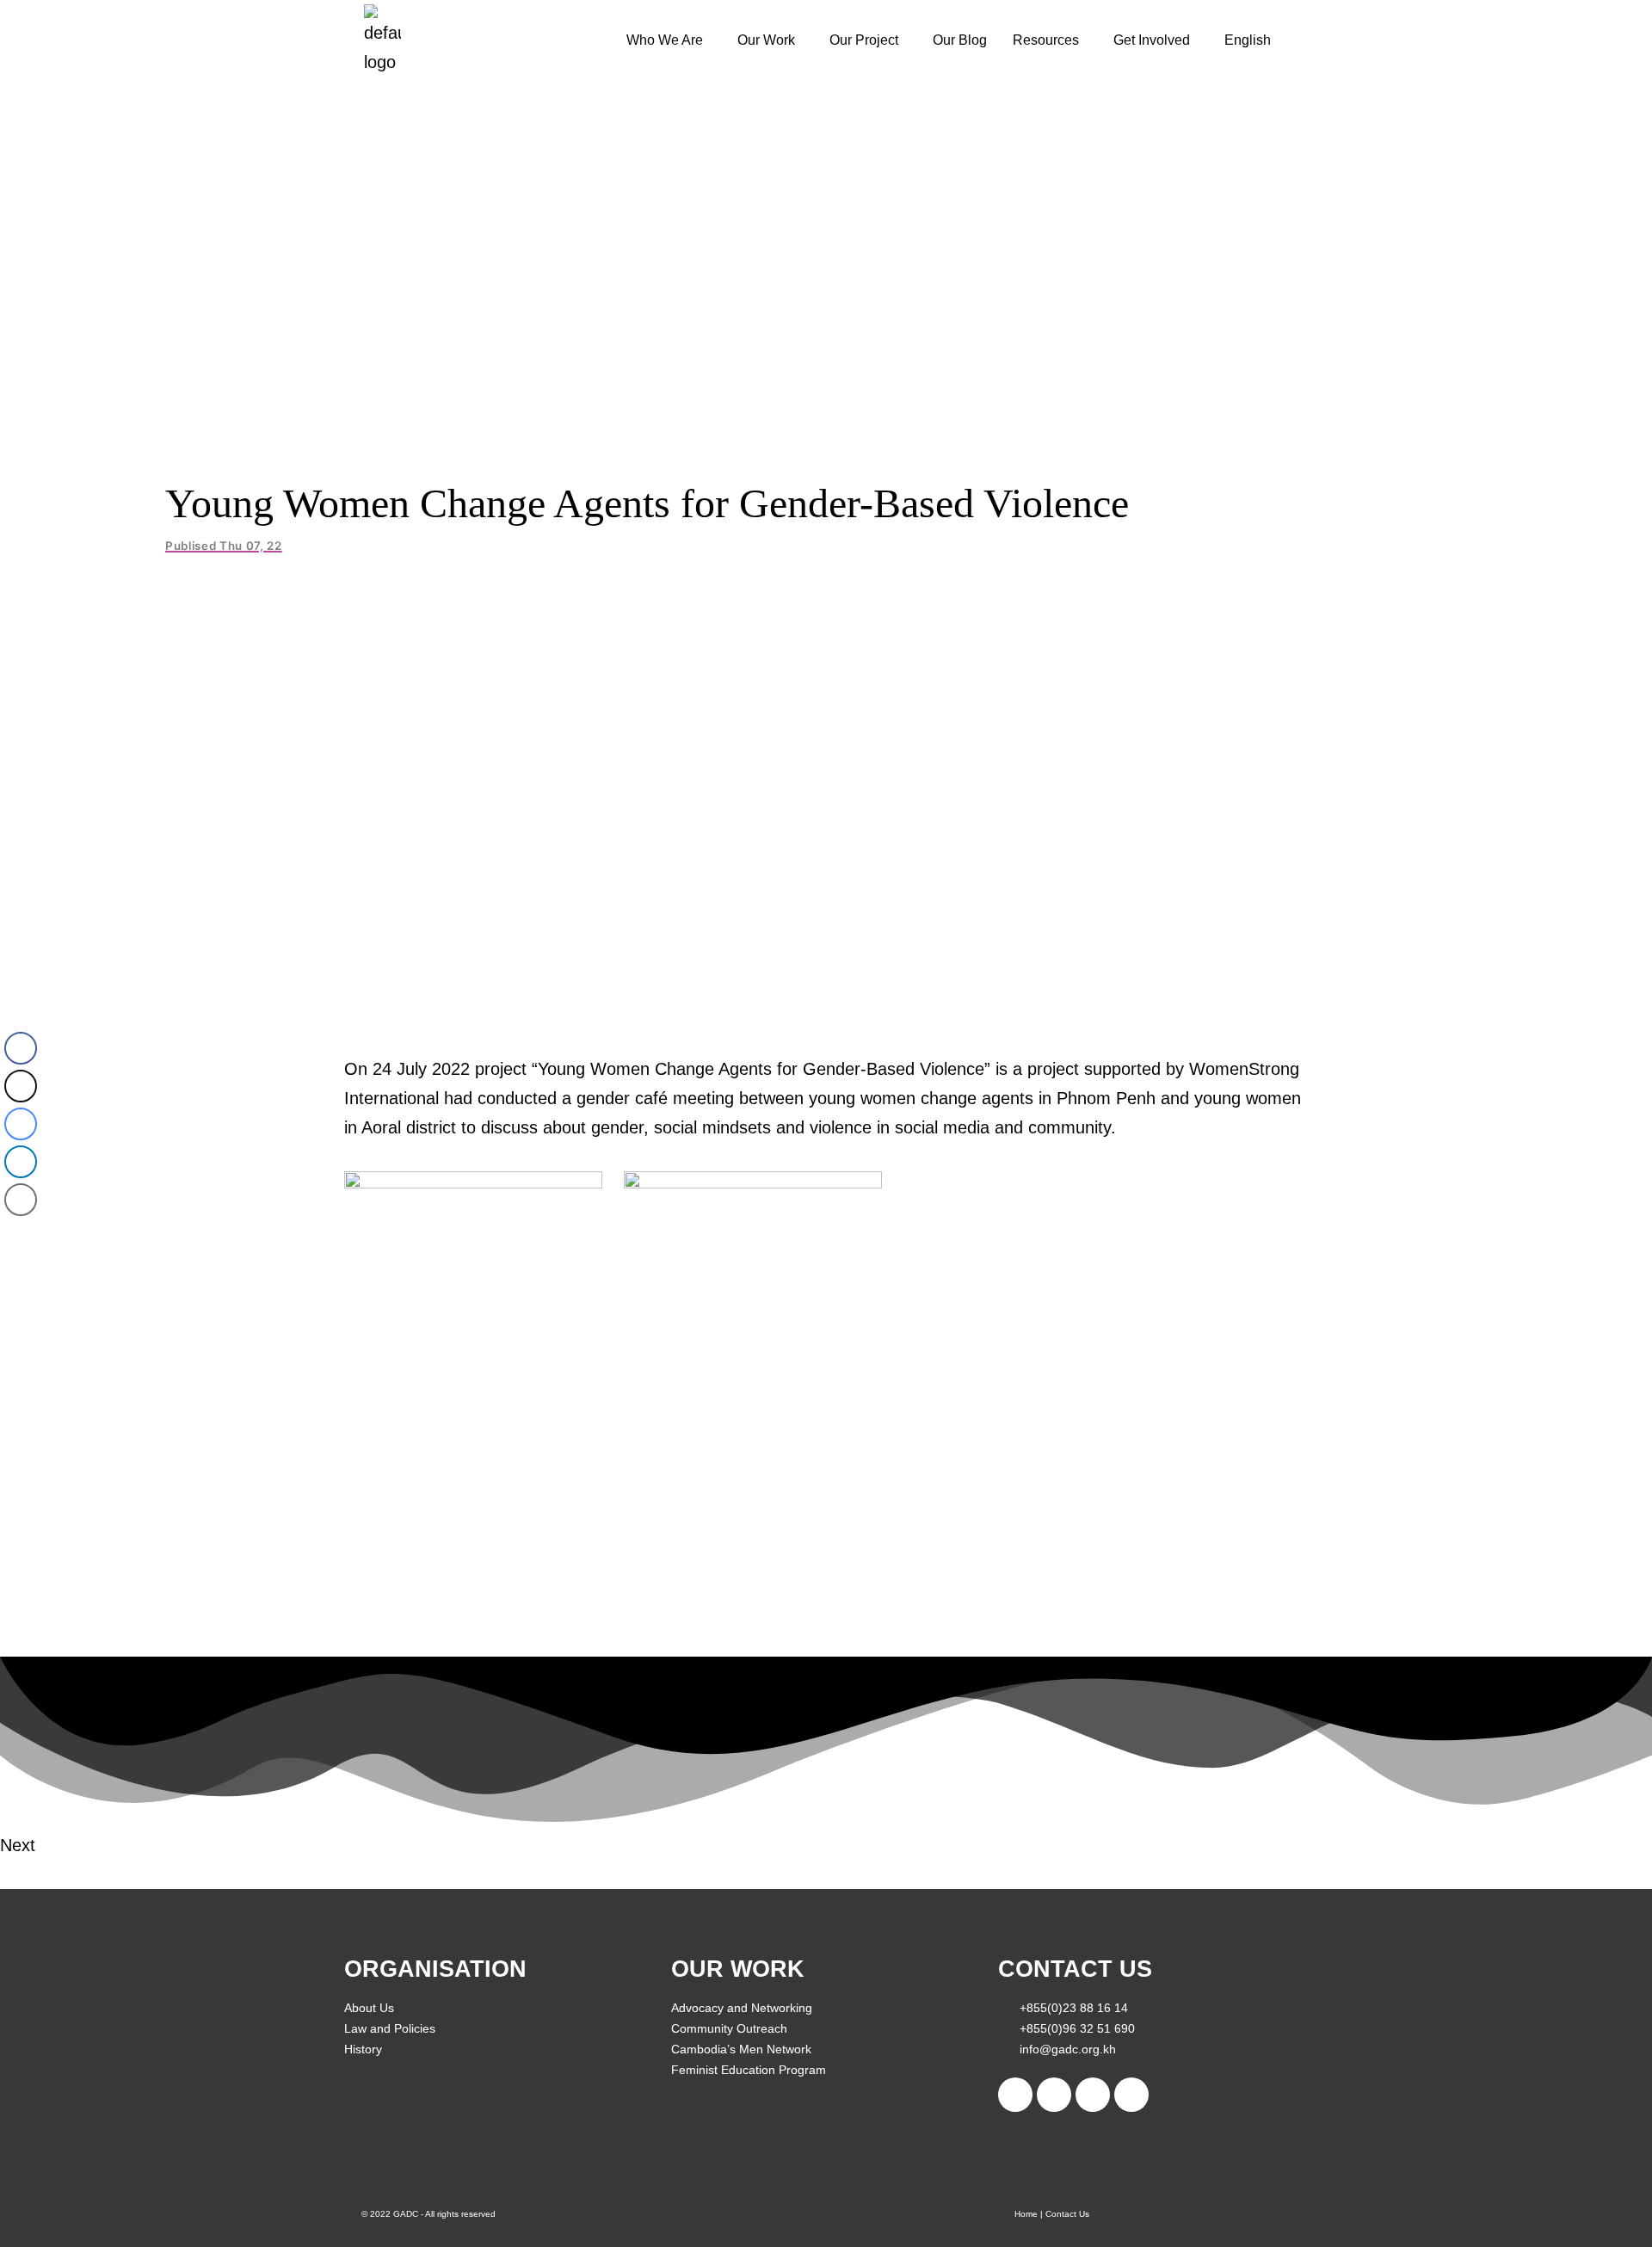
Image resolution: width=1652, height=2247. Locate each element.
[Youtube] (1093, 2095)
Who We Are (665, 40)
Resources (1046, 40)
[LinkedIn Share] (21, 1162)
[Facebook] (1015, 2095)
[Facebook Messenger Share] (21, 1124)
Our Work (766, 40)
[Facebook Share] (21, 1048)
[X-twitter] (1054, 2095)
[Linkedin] (1131, 2095)
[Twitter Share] (21, 1086)
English (1248, 40)
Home (1026, 2214)
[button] (669, 40)
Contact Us (1067, 2214)
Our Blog (960, 40)
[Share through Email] (21, 1200)
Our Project (864, 40)
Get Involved (1152, 40)
